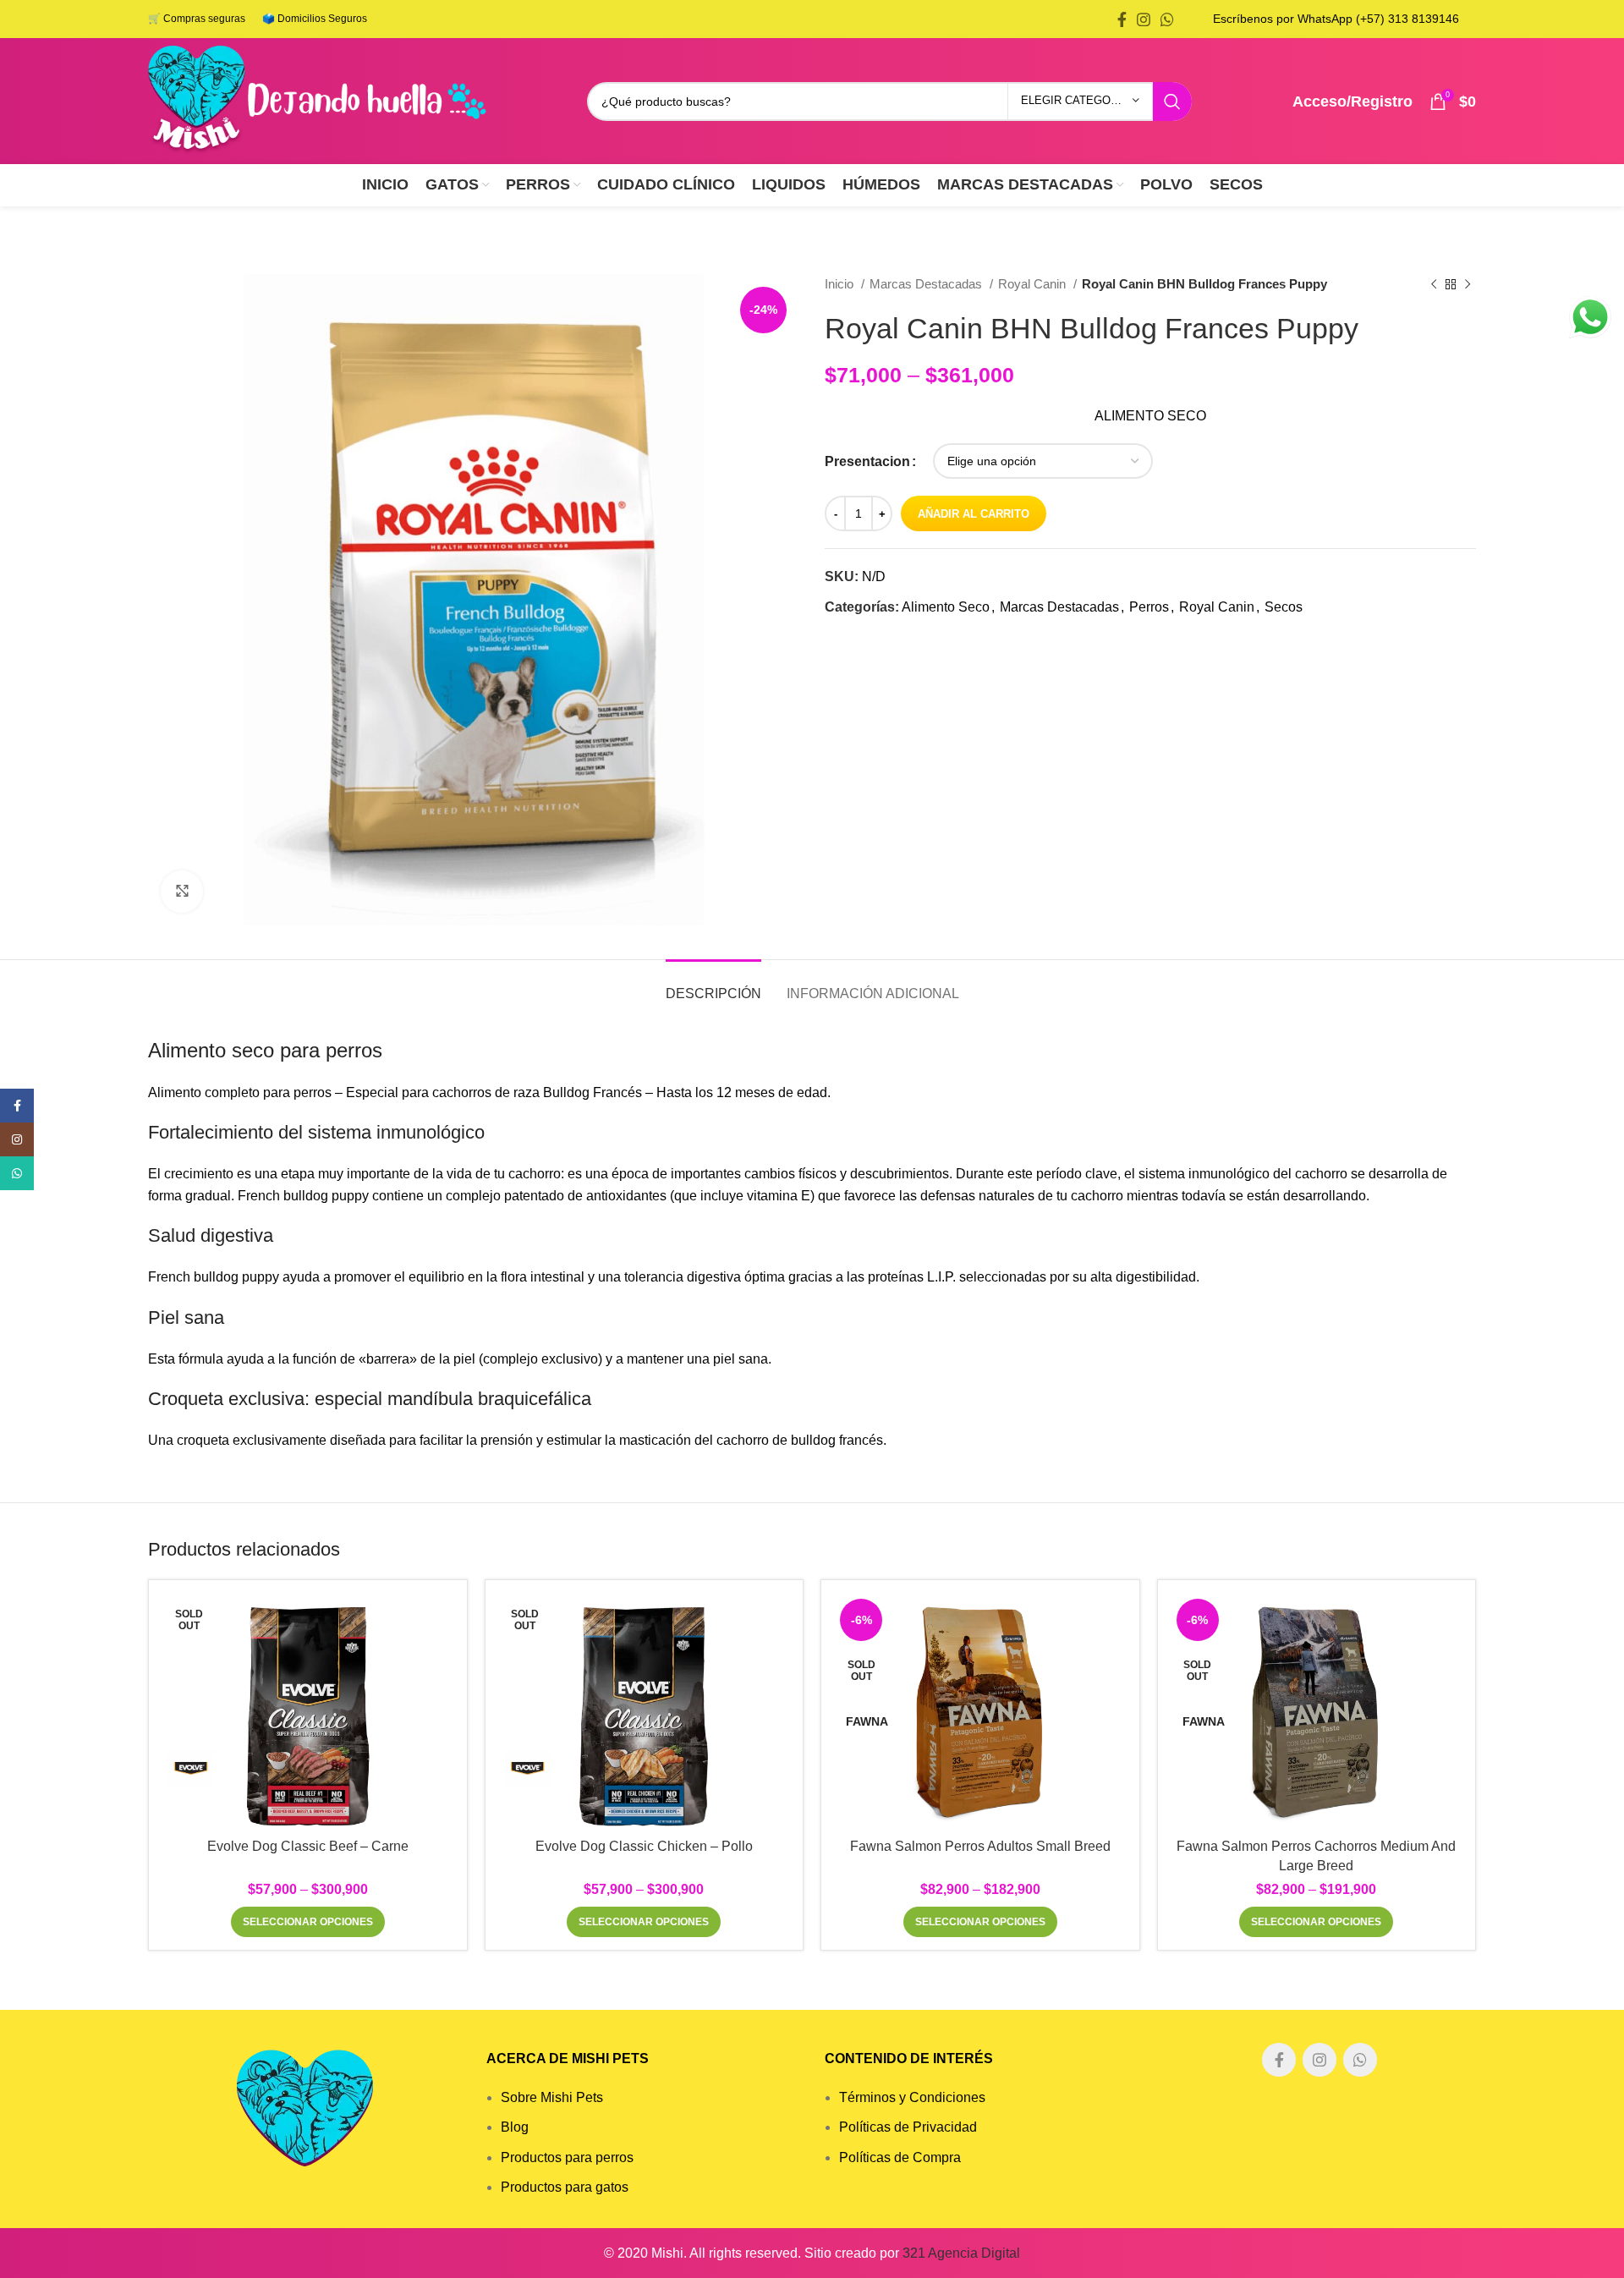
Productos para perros (567, 2157)
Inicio (841, 284)
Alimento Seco (946, 607)
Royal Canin (1034, 284)
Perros (1149, 607)
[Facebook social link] (1122, 19)
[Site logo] (317, 100)
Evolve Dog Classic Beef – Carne (308, 1846)
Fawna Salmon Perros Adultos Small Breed (980, 1846)
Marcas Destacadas (927, 284)
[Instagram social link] (1144, 19)
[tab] (713, 985)
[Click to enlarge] (182, 892)
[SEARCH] (1172, 102)
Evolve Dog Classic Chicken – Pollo (644, 1846)
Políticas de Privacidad (908, 2127)
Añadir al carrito (974, 514)
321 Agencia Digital (961, 2253)
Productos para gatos (565, 2187)
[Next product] (1468, 284)
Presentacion (867, 461)
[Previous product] (1434, 284)
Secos (1284, 607)
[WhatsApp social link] (1167, 19)
